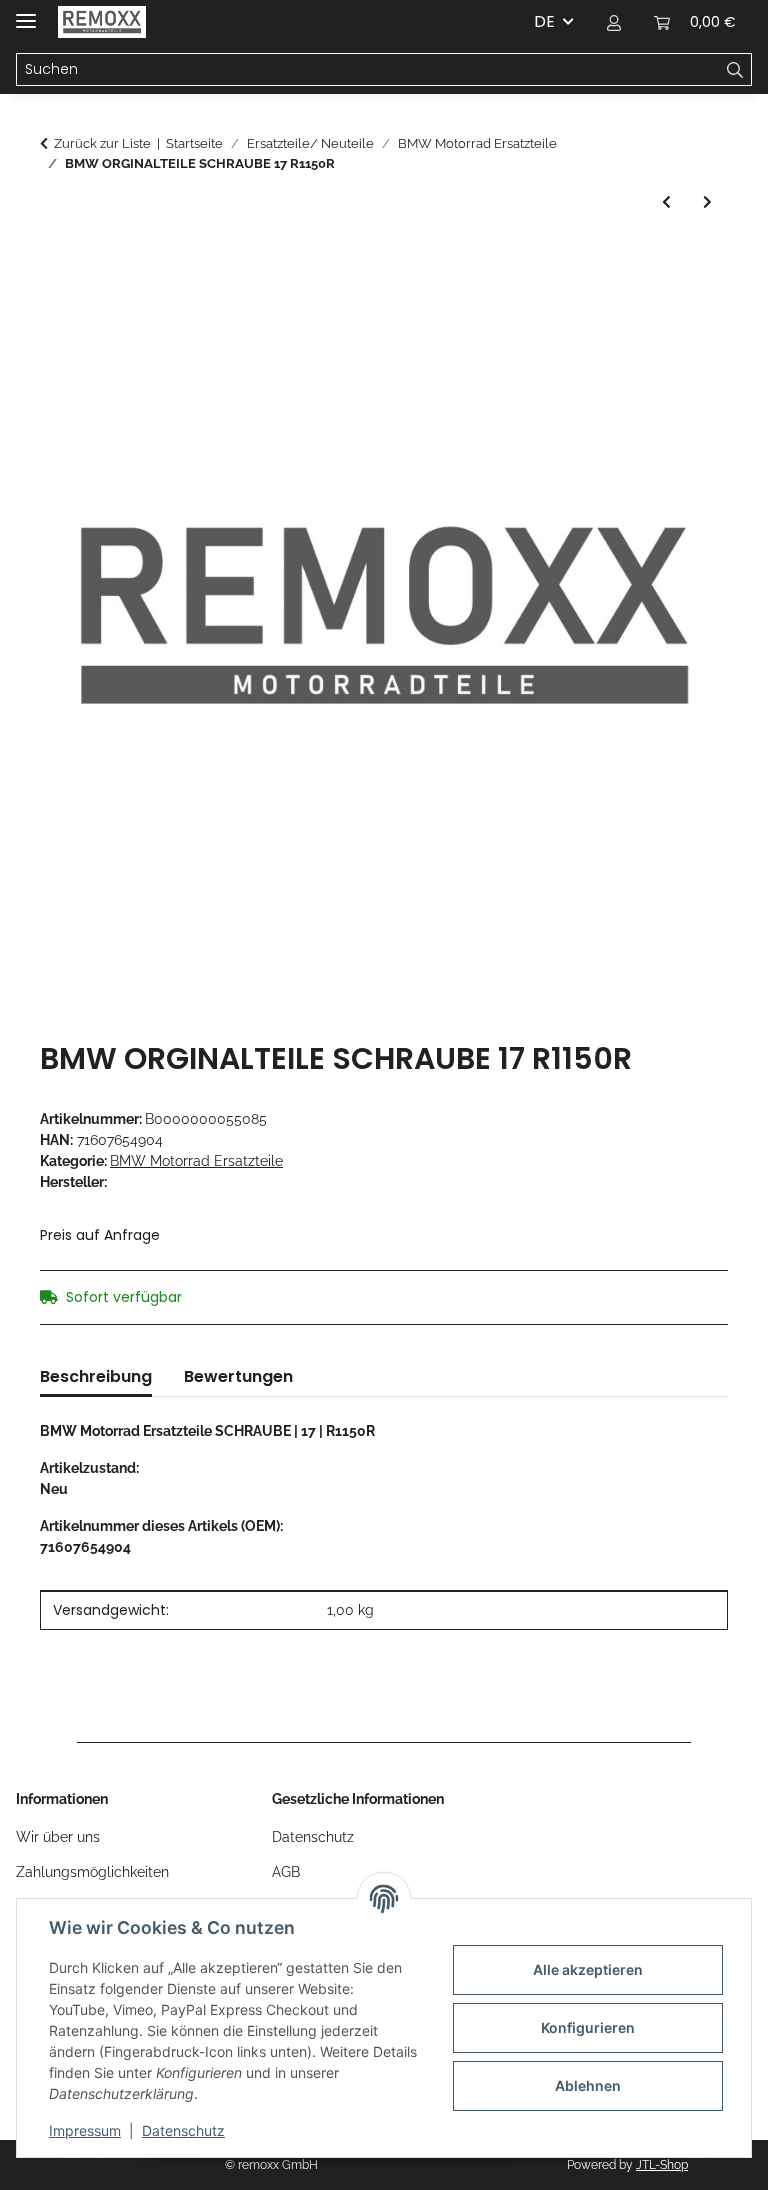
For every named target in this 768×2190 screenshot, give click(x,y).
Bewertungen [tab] (238, 1376)
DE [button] (544, 21)
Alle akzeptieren (588, 1969)
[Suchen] (735, 70)
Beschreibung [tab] (96, 1376)
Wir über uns (58, 1837)
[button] (614, 22)
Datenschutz (183, 2130)
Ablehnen (588, 2085)
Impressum (85, 2130)
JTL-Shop (662, 2165)
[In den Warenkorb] (56, 260)
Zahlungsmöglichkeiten (92, 1872)
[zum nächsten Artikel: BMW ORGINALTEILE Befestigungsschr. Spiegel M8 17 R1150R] (707, 202)
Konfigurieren (588, 2027)
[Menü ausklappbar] (26, 12)
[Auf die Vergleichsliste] (686, 309)
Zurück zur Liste (102, 143)
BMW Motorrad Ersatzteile (196, 1161)
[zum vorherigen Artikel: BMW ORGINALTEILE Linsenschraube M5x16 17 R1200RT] (666, 202)
